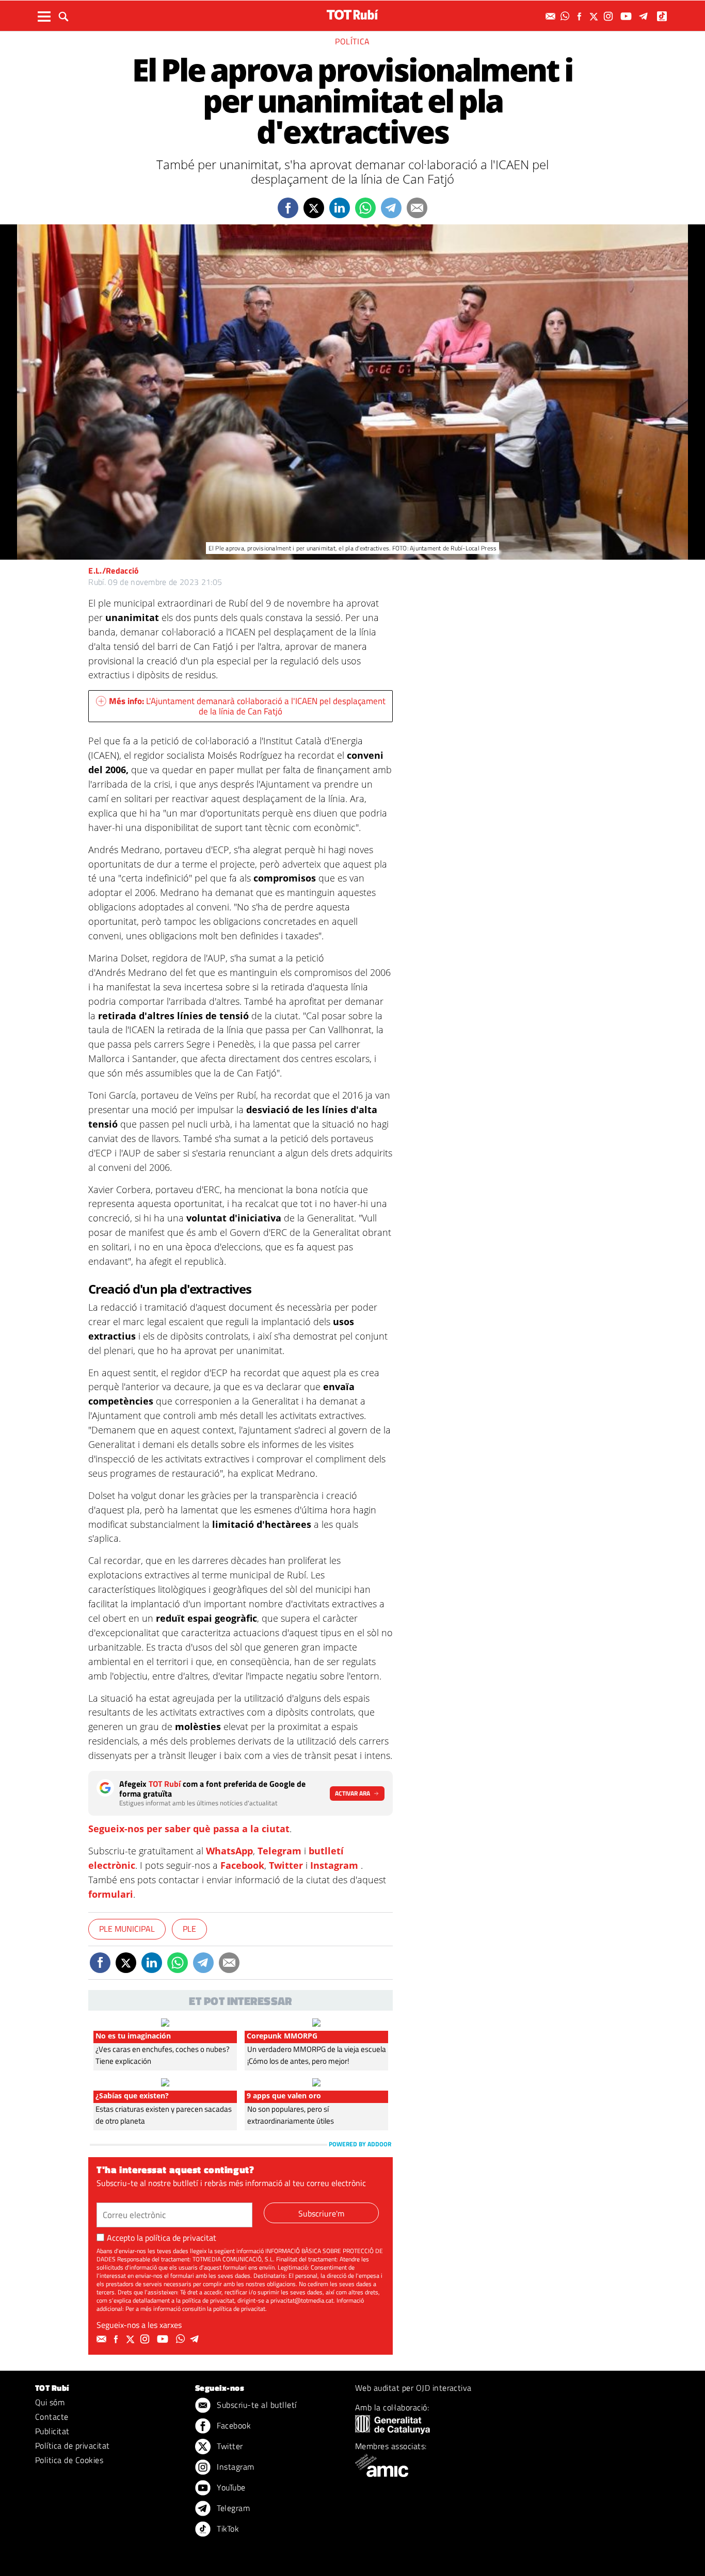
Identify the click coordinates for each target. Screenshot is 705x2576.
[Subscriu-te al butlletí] (552, 16)
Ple (189, 1929)
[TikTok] (663, 16)
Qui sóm (50, 2402)
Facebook (242, 1865)
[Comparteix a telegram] (391, 208)
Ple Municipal (127, 1929)
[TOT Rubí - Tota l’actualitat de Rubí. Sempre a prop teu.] (352, 15)
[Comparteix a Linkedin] (340, 208)
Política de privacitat (73, 2445)
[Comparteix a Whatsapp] (365, 208)
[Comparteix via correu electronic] (417, 208)
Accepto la (162, 2238)
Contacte (52, 2417)
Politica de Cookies (69, 2460)
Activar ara (352, 1793)
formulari (111, 1894)
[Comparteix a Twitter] (314, 208)
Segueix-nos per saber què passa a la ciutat (189, 1829)
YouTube (230, 2487)
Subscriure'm (321, 2213)
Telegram (279, 1851)
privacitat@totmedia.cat (302, 2300)
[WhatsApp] (566, 16)
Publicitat (52, 2431)
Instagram (334, 1865)
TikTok (227, 2529)
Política (352, 41)
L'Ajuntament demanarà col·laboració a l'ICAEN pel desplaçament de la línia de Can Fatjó (247, 706)
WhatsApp (229, 1851)
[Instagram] (610, 16)
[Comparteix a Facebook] (288, 208)
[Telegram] (645, 16)
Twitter (286, 1865)
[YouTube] (627, 16)
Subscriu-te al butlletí (256, 2405)
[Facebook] (581, 16)
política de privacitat (181, 2238)
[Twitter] (595, 16)
